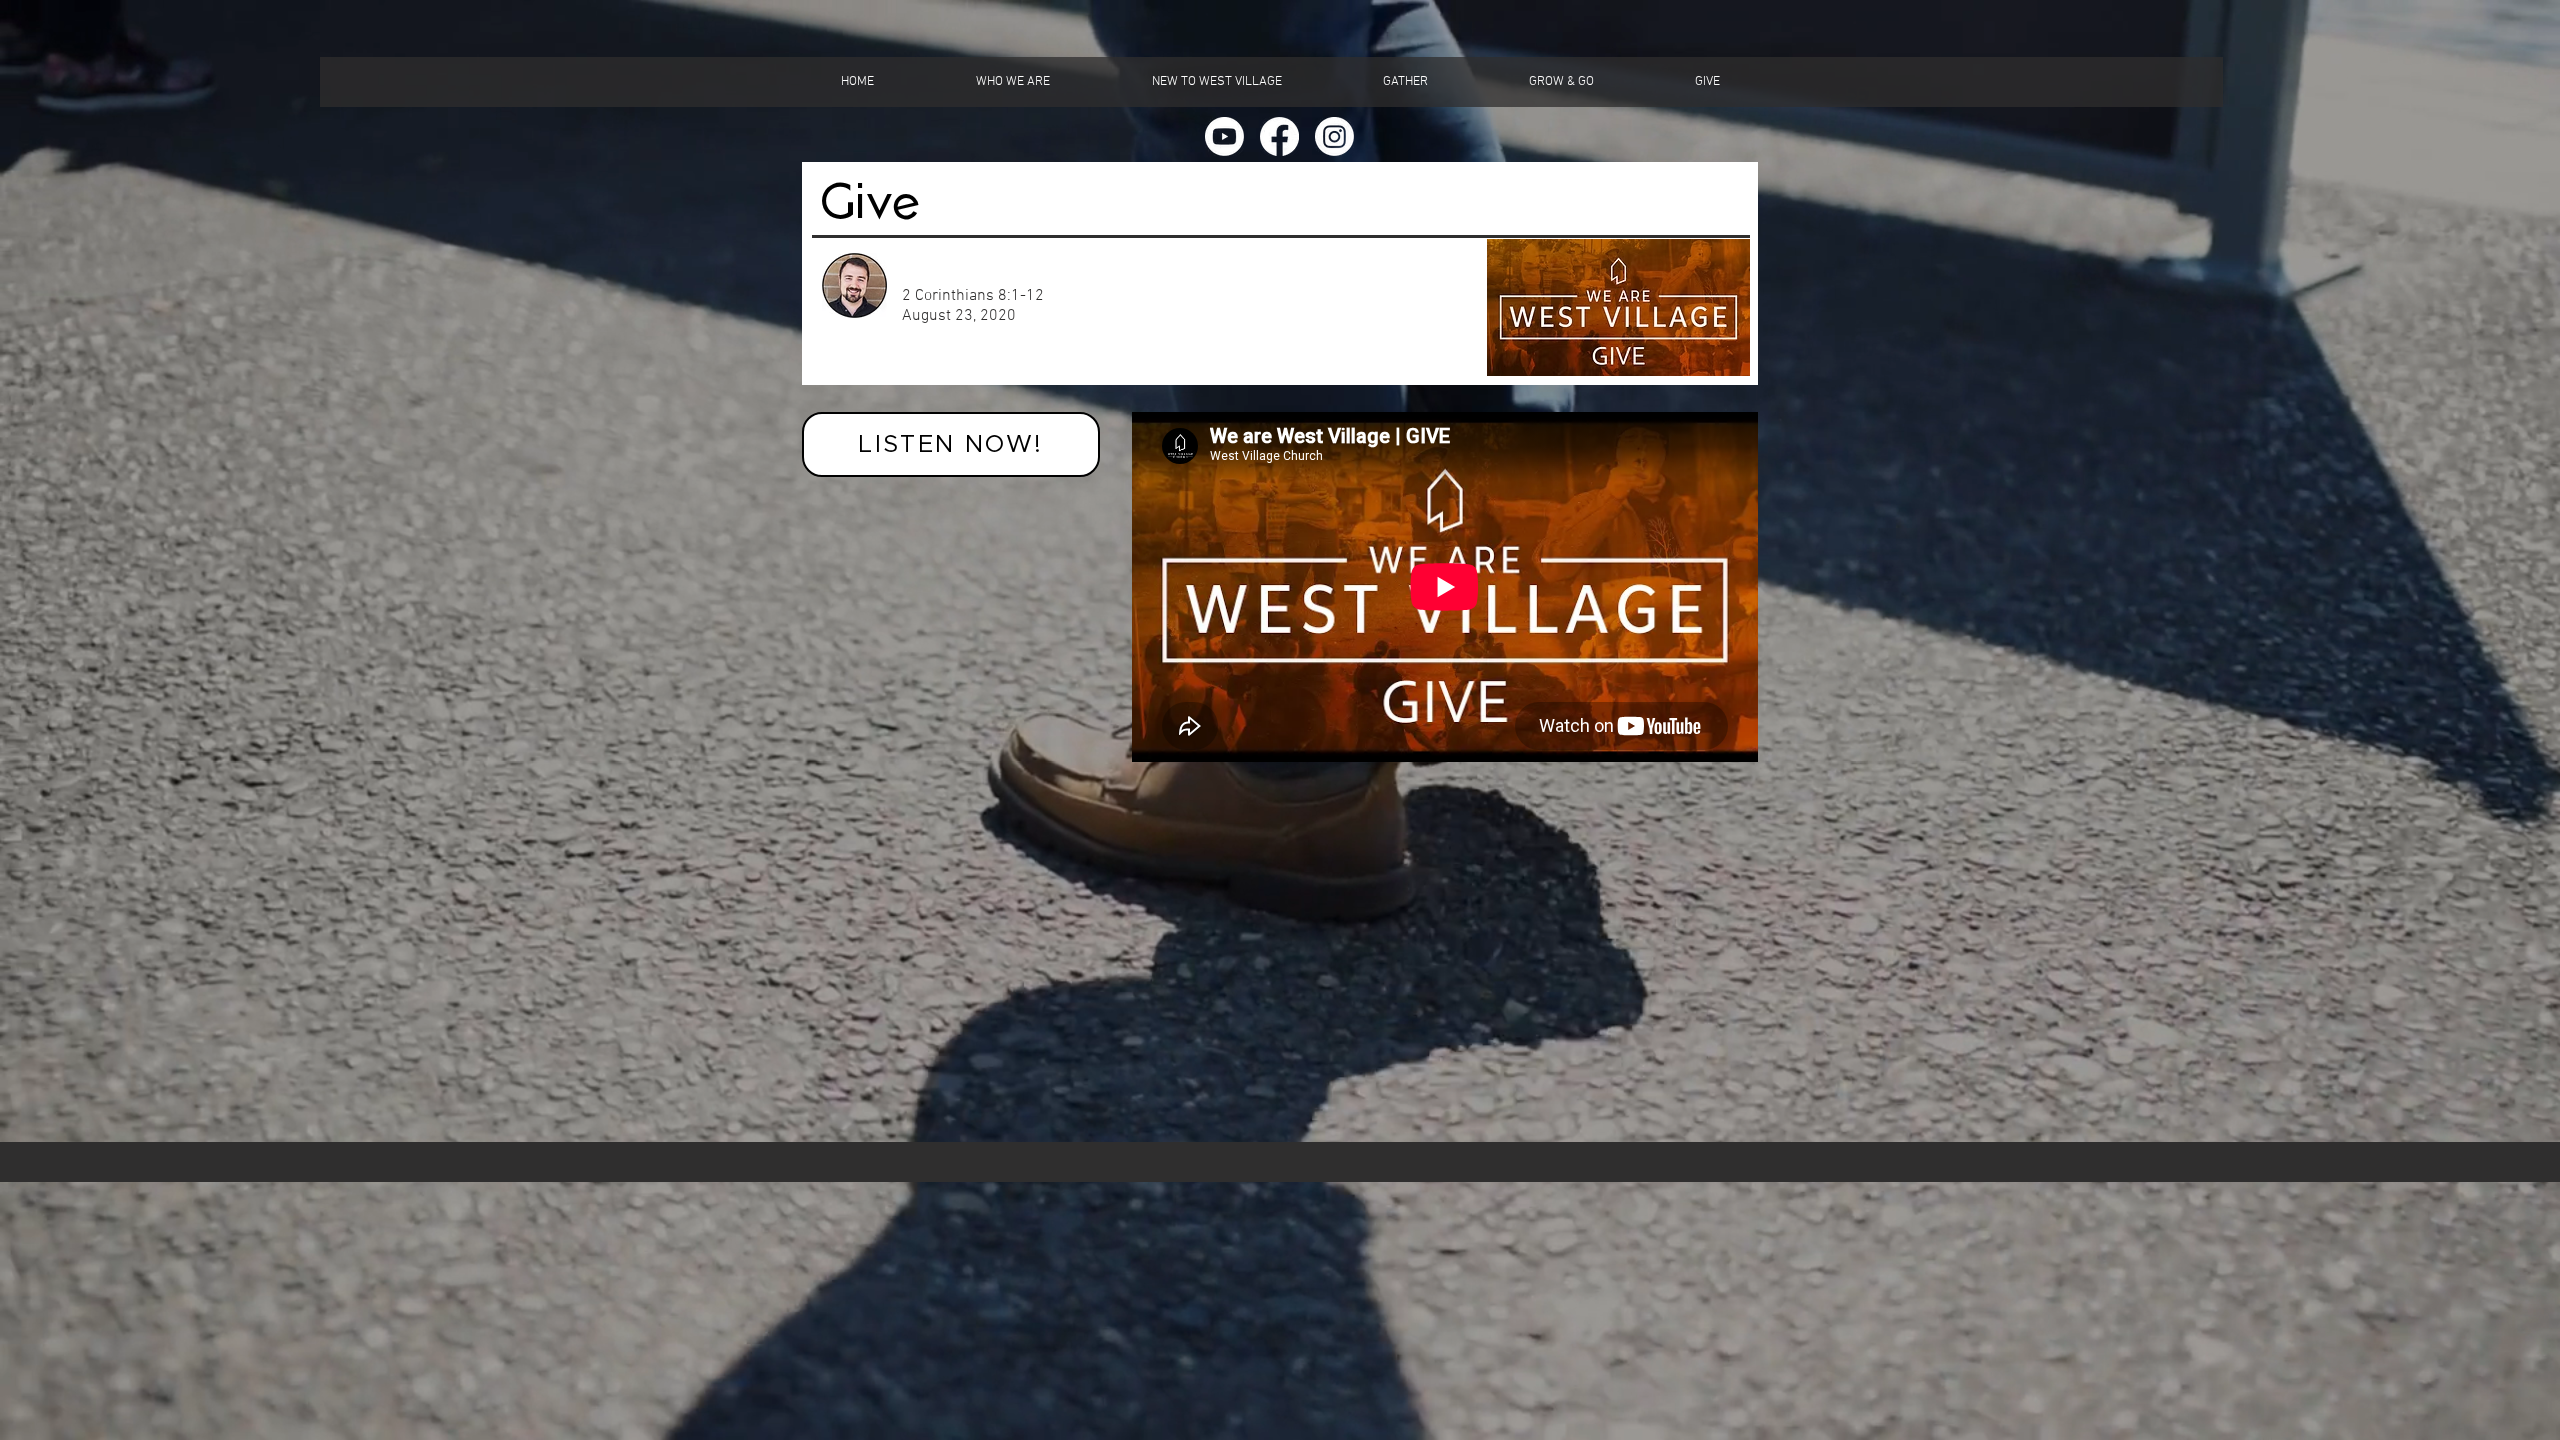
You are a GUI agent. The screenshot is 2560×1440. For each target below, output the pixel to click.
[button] (1013, 82)
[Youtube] (1224, 136)
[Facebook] (1279, 136)
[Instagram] (1334, 136)
